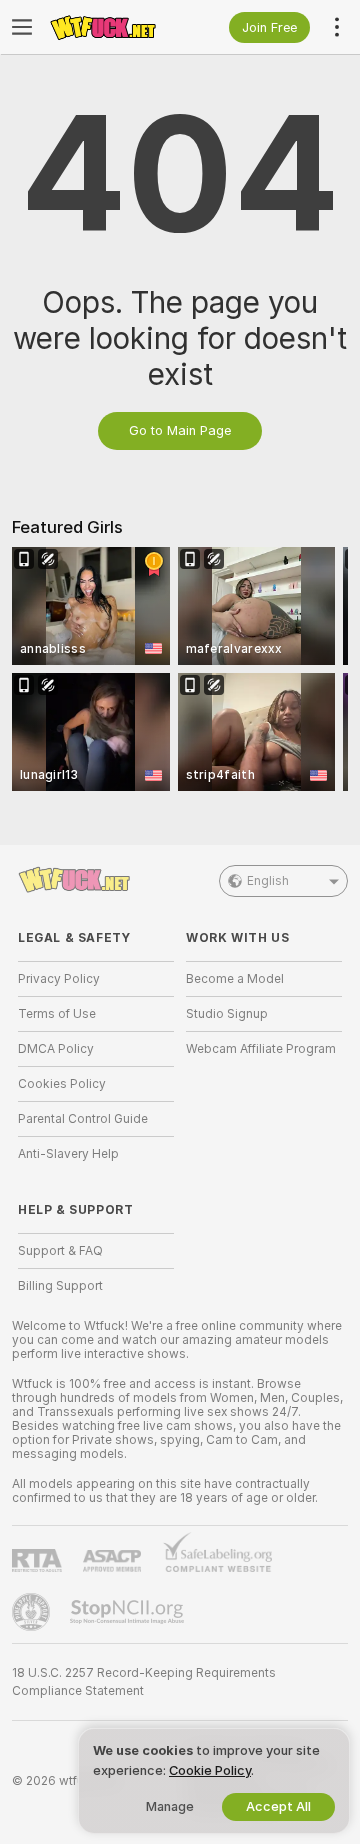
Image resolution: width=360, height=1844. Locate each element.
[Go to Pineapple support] (33, 1612)
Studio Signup (227, 1014)
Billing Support (60, 1286)
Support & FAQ (60, 1251)
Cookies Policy (62, 1084)
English (268, 881)
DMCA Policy (56, 1049)
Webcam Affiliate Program (261, 1049)
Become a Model (235, 979)
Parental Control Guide (83, 1119)
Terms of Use (57, 1014)
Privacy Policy (59, 979)
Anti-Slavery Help (68, 1154)
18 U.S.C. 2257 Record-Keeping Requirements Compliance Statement (144, 1682)
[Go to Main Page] (112, 27)
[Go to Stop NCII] (129, 1612)
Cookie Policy (210, 1770)
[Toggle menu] (22, 27)
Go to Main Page (180, 430)
